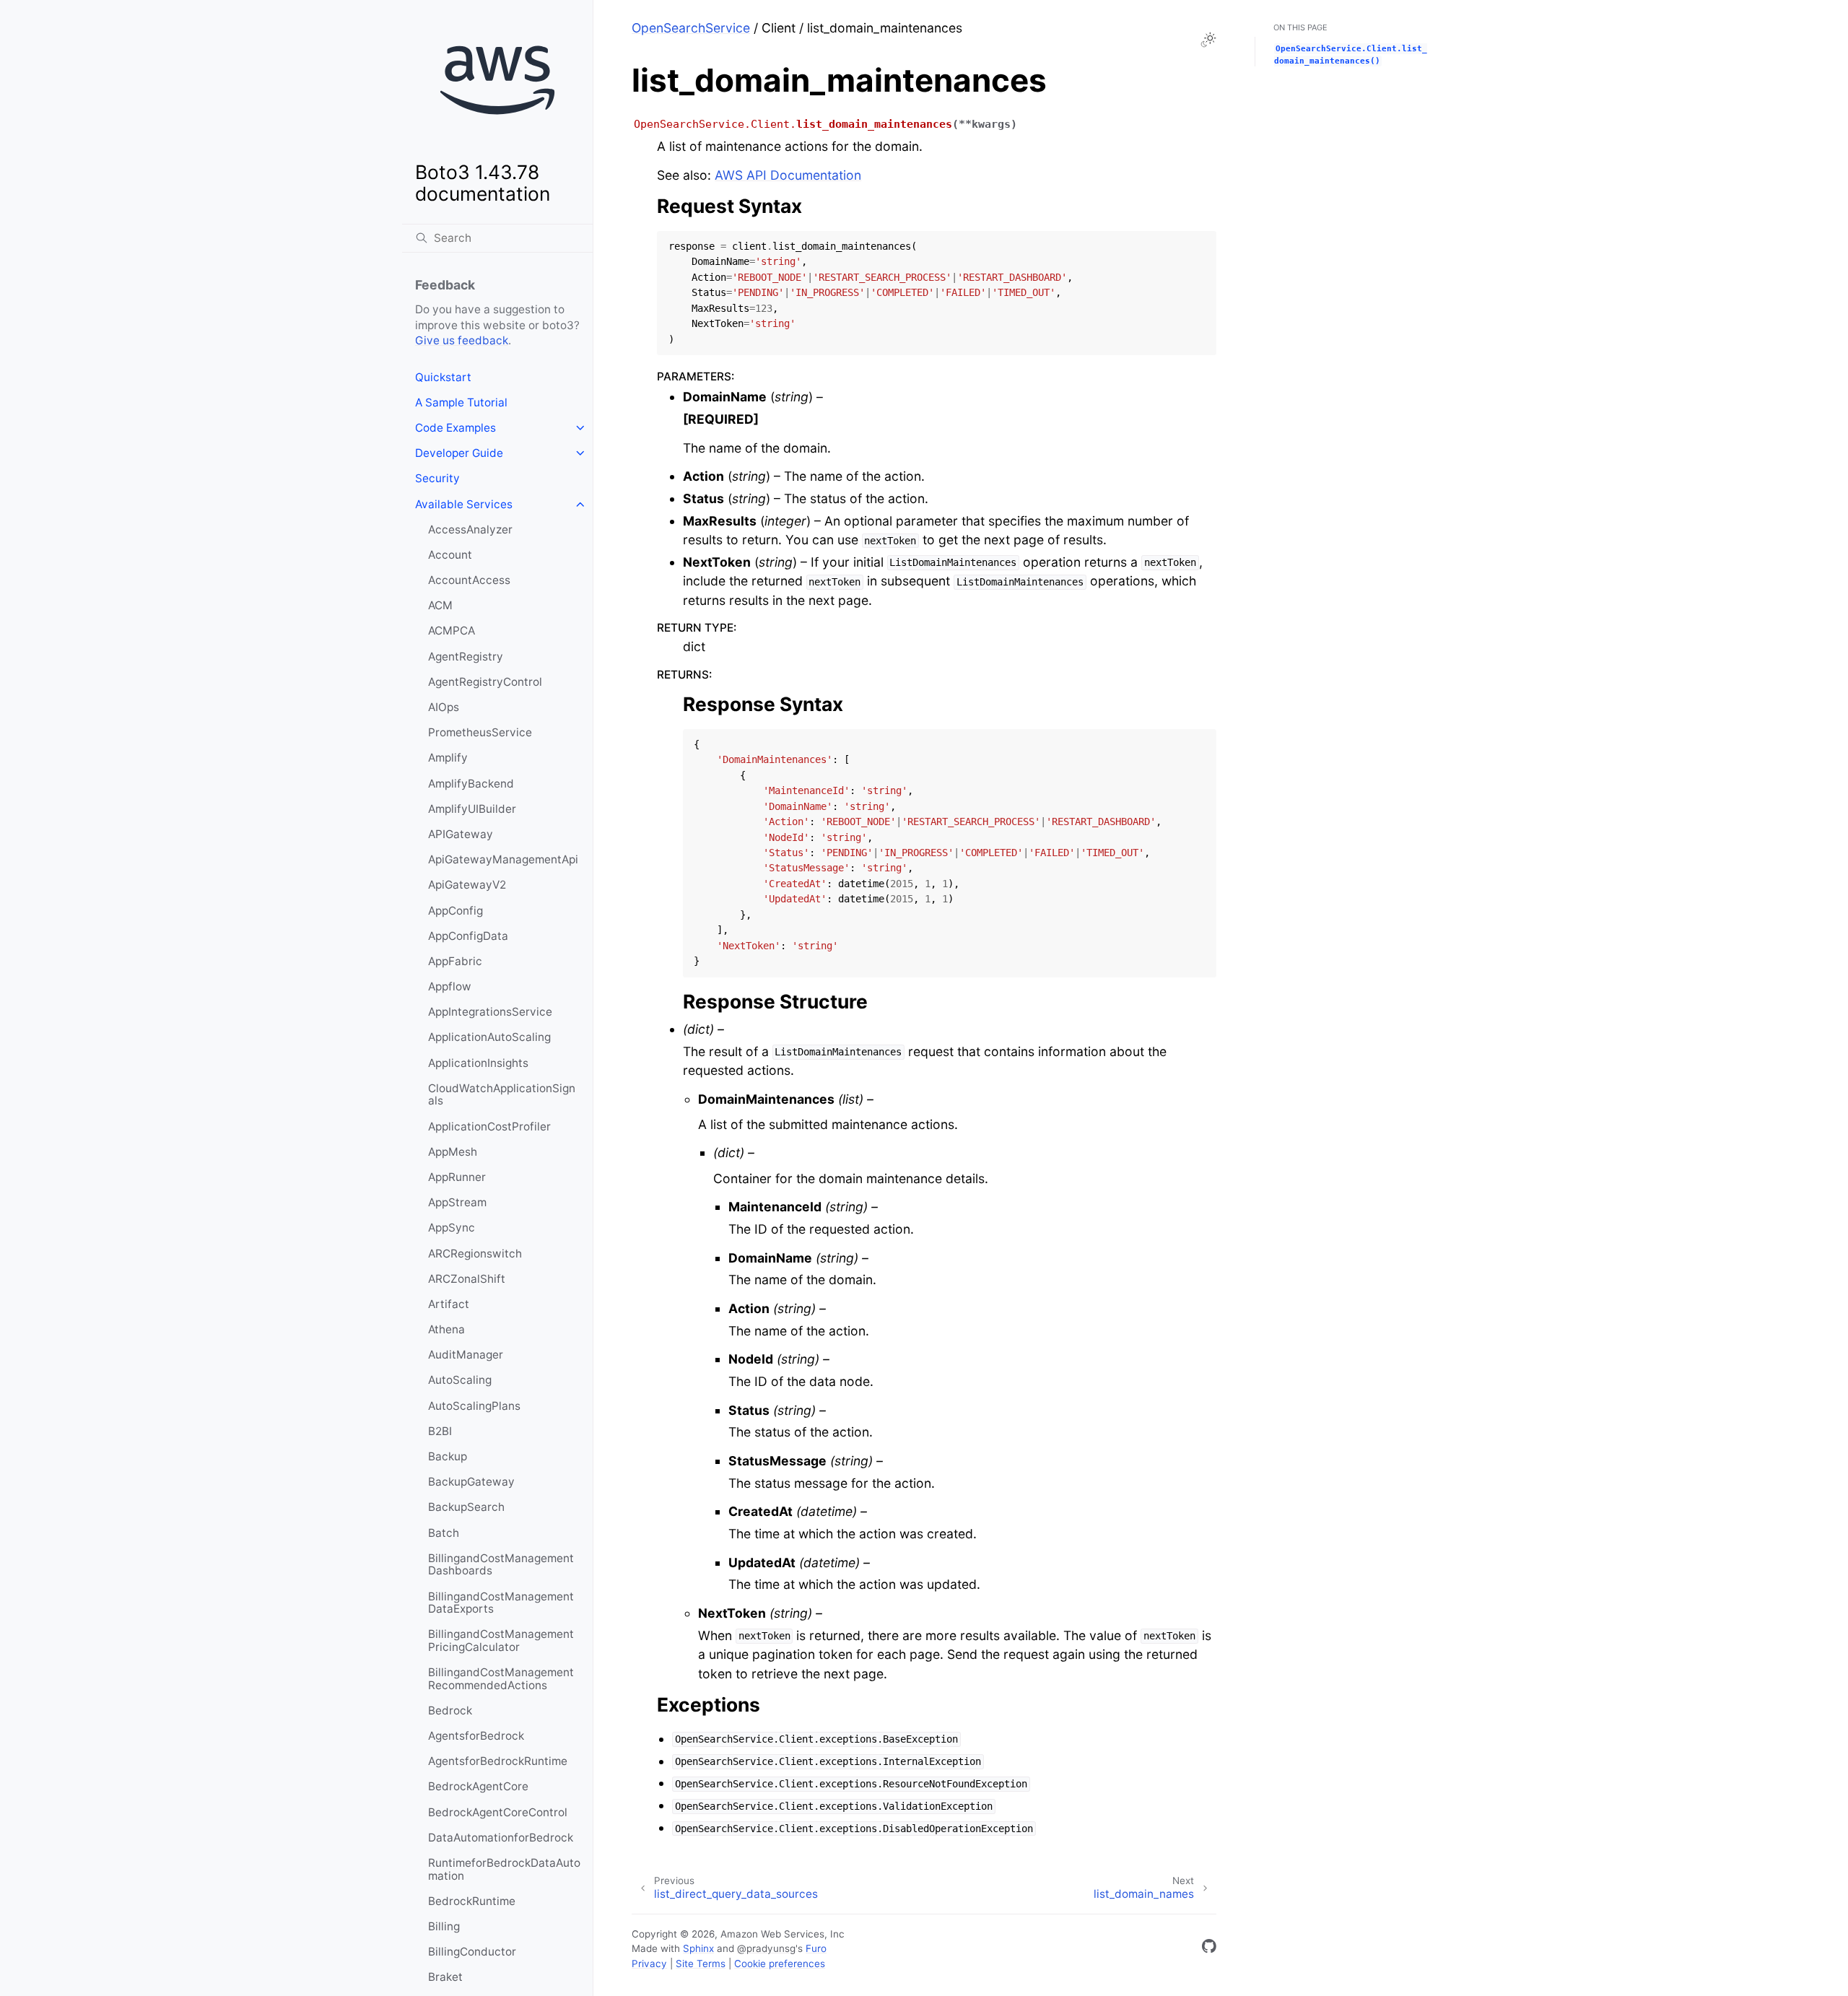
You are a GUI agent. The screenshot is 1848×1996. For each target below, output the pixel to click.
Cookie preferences (780, 1964)
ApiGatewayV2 (467, 885)
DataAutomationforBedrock (501, 1838)
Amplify (448, 758)
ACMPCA (452, 631)
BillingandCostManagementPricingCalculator (501, 1640)
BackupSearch (466, 1507)
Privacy (649, 1964)
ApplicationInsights (478, 1063)
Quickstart (443, 377)
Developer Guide (459, 453)
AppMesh (453, 1152)
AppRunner (457, 1177)
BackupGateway (471, 1482)
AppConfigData (468, 936)
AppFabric (455, 961)
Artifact (449, 1304)
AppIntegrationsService (490, 1012)
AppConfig (456, 911)
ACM (440, 605)
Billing (444, 1926)
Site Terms (701, 1964)
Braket (445, 1977)
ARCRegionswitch (475, 1254)
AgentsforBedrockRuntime (498, 1761)
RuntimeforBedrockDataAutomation (504, 1869)
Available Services (464, 504)
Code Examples (456, 428)
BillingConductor (472, 1952)
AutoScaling (460, 1380)
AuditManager (466, 1355)
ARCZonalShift (467, 1279)
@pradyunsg (766, 1948)
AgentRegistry (466, 657)
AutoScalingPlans (474, 1406)
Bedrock (450, 1710)
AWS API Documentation (788, 175)
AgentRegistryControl (485, 682)
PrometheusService (480, 732)
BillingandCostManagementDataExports (501, 1603)
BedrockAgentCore (478, 1786)
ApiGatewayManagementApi (503, 859)
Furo (816, 1948)
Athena (446, 1329)
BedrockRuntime (472, 1901)
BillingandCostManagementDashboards (501, 1565)
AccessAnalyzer (470, 529)
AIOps (444, 707)
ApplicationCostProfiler (489, 1126)
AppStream (457, 1202)
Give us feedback (462, 340)
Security (437, 478)
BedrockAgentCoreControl (498, 1812)
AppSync (452, 1228)
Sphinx (698, 1948)
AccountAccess (469, 580)
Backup (448, 1456)
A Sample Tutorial (461, 402)
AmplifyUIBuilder (472, 809)
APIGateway (461, 834)
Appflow (450, 986)
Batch (444, 1533)
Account (450, 555)
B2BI (440, 1431)
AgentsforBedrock (476, 1736)
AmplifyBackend (471, 784)
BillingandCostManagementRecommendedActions (501, 1679)
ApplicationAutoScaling (489, 1037)
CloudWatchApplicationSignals (502, 1095)
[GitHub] (1209, 1949)
